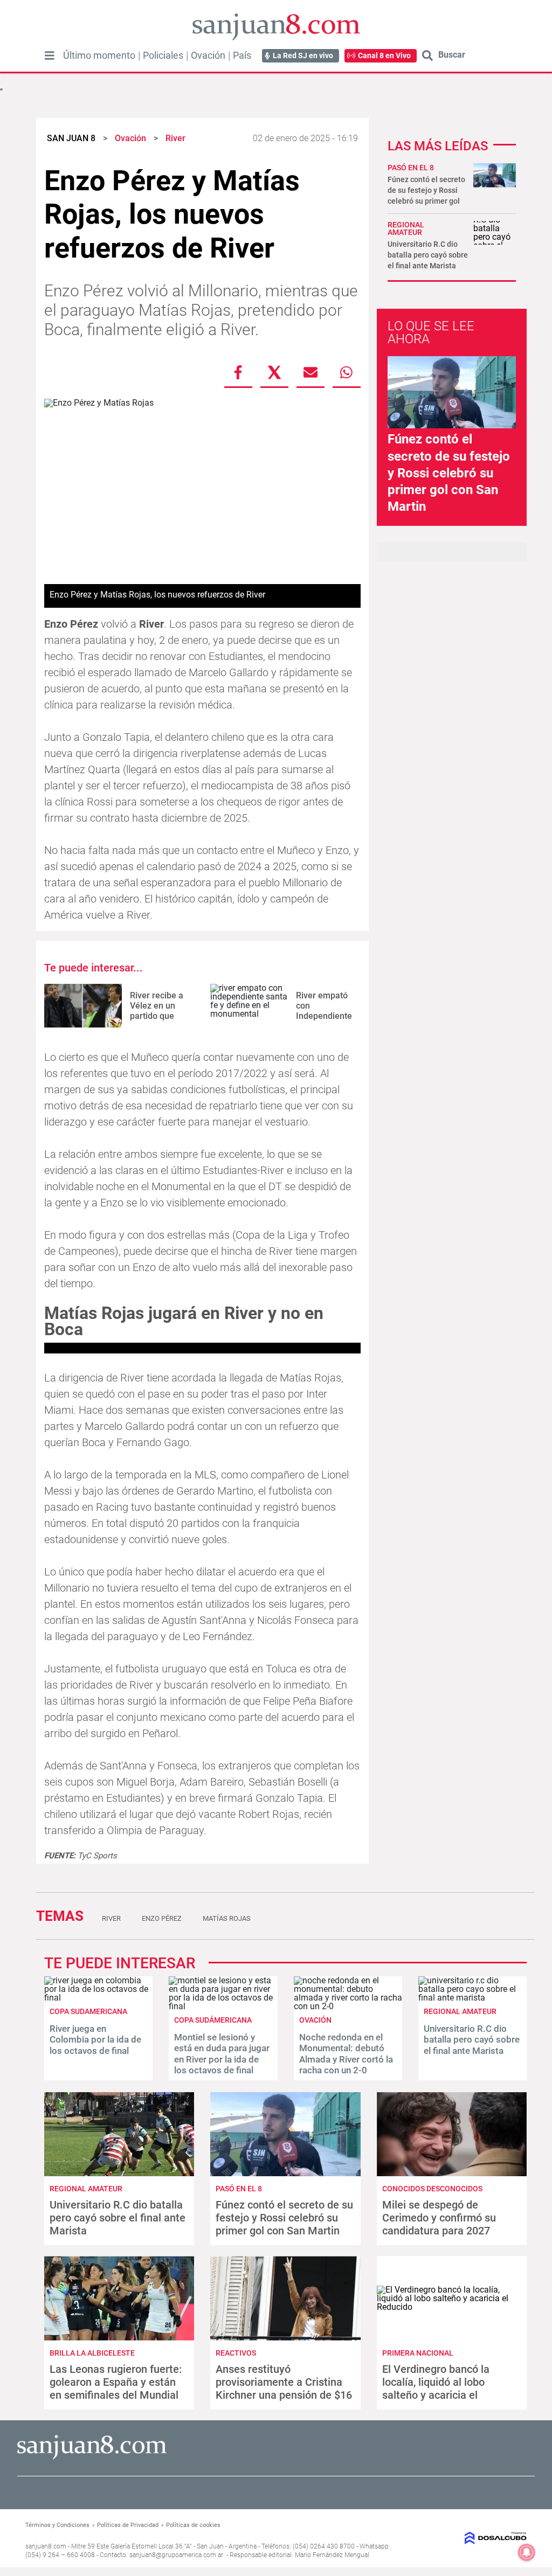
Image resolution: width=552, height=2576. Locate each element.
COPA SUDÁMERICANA (213, 2020)
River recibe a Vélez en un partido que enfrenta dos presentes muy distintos (157, 1021)
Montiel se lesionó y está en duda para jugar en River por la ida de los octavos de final (222, 2054)
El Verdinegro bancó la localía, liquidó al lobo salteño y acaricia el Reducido (436, 2388)
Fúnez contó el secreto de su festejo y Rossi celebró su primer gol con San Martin (449, 473)
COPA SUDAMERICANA (88, 2011)
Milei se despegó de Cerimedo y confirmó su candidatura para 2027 (439, 2218)
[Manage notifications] (527, 2552)
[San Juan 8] (92, 2458)
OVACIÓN (315, 2020)
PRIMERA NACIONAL (418, 2353)
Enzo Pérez (162, 1918)
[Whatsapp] (347, 372)
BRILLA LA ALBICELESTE (92, 2353)
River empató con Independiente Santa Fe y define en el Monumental (324, 1021)
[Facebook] (238, 372)
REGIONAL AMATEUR (406, 228)
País (242, 55)
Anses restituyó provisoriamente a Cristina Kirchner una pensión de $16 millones (284, 2388)
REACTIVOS (236, 2353)
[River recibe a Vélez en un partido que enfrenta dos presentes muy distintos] (83, 1006)
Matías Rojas (227, 1918)
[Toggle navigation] (50, 55)
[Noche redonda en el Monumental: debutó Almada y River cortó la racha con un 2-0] (348, 2006)
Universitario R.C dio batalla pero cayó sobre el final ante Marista (428, 255)
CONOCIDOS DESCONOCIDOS (432, 2189)
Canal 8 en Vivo (384, 55)
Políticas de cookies (193, 2525)
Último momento (99, 55)
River (111, 1918)
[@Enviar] (310, 372)
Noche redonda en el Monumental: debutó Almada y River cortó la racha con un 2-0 (346, 2054)
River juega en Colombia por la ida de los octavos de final (95, 2040)
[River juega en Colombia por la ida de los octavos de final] (98, 1998)
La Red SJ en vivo (303, 55)
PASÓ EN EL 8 (411, 168)
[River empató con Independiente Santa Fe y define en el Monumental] (249, 1006)
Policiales (163, 55)
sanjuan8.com (46, 2546)
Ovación (208, 55)
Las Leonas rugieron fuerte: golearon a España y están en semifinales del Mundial (116, 2382)
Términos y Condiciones (57, 2525)
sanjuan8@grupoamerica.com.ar (176, 2555)
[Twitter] (274, 372)
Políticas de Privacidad (128, 2525)
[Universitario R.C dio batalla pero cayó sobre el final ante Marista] (472, 1998)
